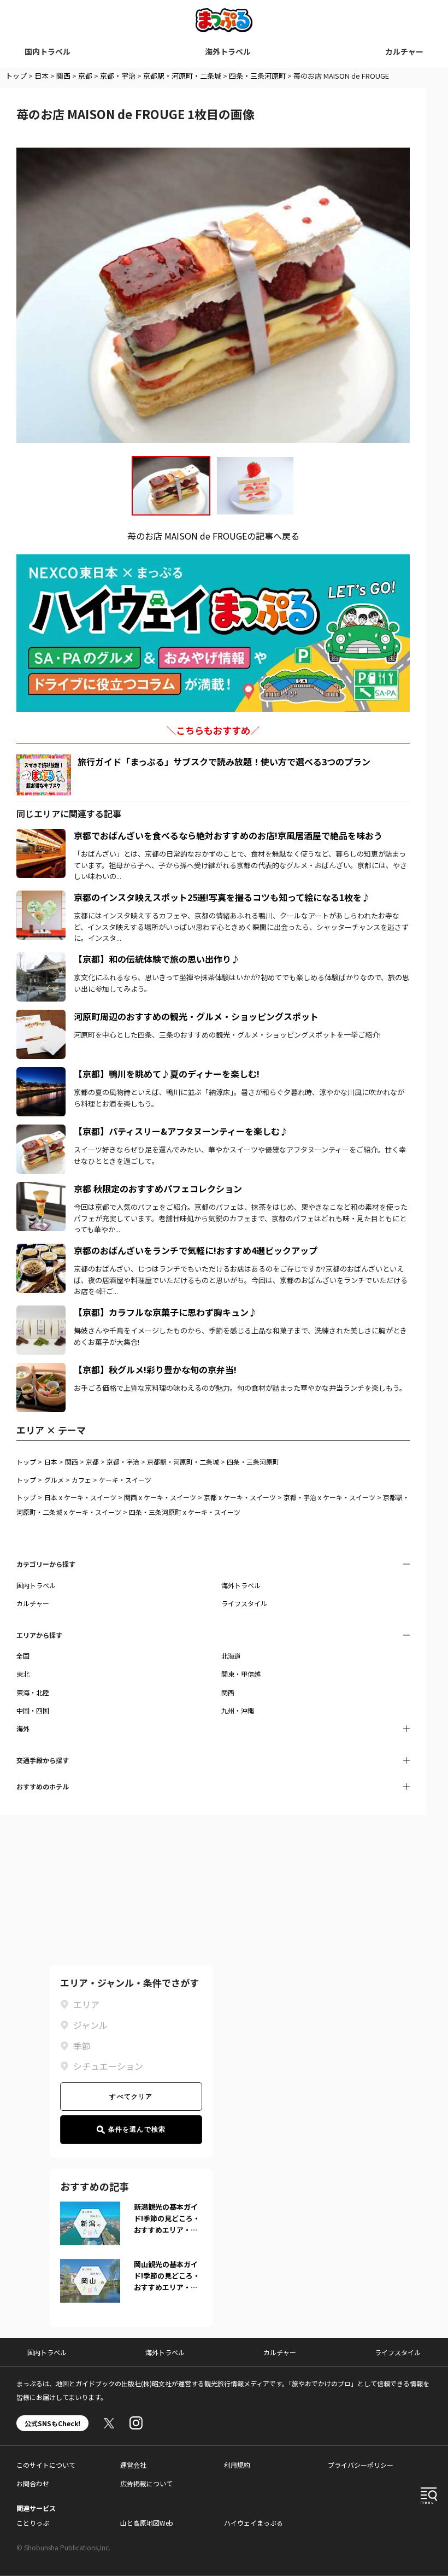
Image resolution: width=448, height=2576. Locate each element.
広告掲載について (146, 2483)
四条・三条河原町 (257, 76)
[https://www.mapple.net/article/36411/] (41, 1312)
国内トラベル (48, 51)
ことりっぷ (33, 2523)
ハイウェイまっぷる (254, 2523)
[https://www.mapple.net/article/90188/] (41, 1369)
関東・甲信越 (241, 1674)
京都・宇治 (118, 76)
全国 (23, 1656)
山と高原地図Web (147, 2523)
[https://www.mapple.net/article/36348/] (41, 959)
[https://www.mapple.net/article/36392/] (41, 835)
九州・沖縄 (238, 1710)
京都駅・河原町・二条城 (182, 76)
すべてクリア (131, 2097)
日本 (42, 76)
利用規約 (237, 2465)
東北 (23, 1674)
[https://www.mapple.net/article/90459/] (41, 1189)
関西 (63, 76)
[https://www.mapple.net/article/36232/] (41, 897)
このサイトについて (46, 2465)
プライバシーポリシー (361, 2465)
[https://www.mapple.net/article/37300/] (41, 1016)
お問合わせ (33, 2483)
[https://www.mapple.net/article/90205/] (41, 1250)
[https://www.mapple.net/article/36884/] (41, 1131)
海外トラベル (228, 51)
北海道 (231, 1656)
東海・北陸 (33, 1692)
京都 (85, 76)
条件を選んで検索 (137, 2129)
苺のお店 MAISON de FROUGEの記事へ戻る (213, 536)
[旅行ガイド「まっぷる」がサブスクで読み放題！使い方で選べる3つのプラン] (44, 775)
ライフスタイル (244, 1603)
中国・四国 (33, 1710)
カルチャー (404, 51)
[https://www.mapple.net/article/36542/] (41, 1074)
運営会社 (133, 2465)
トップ (16, 76)
